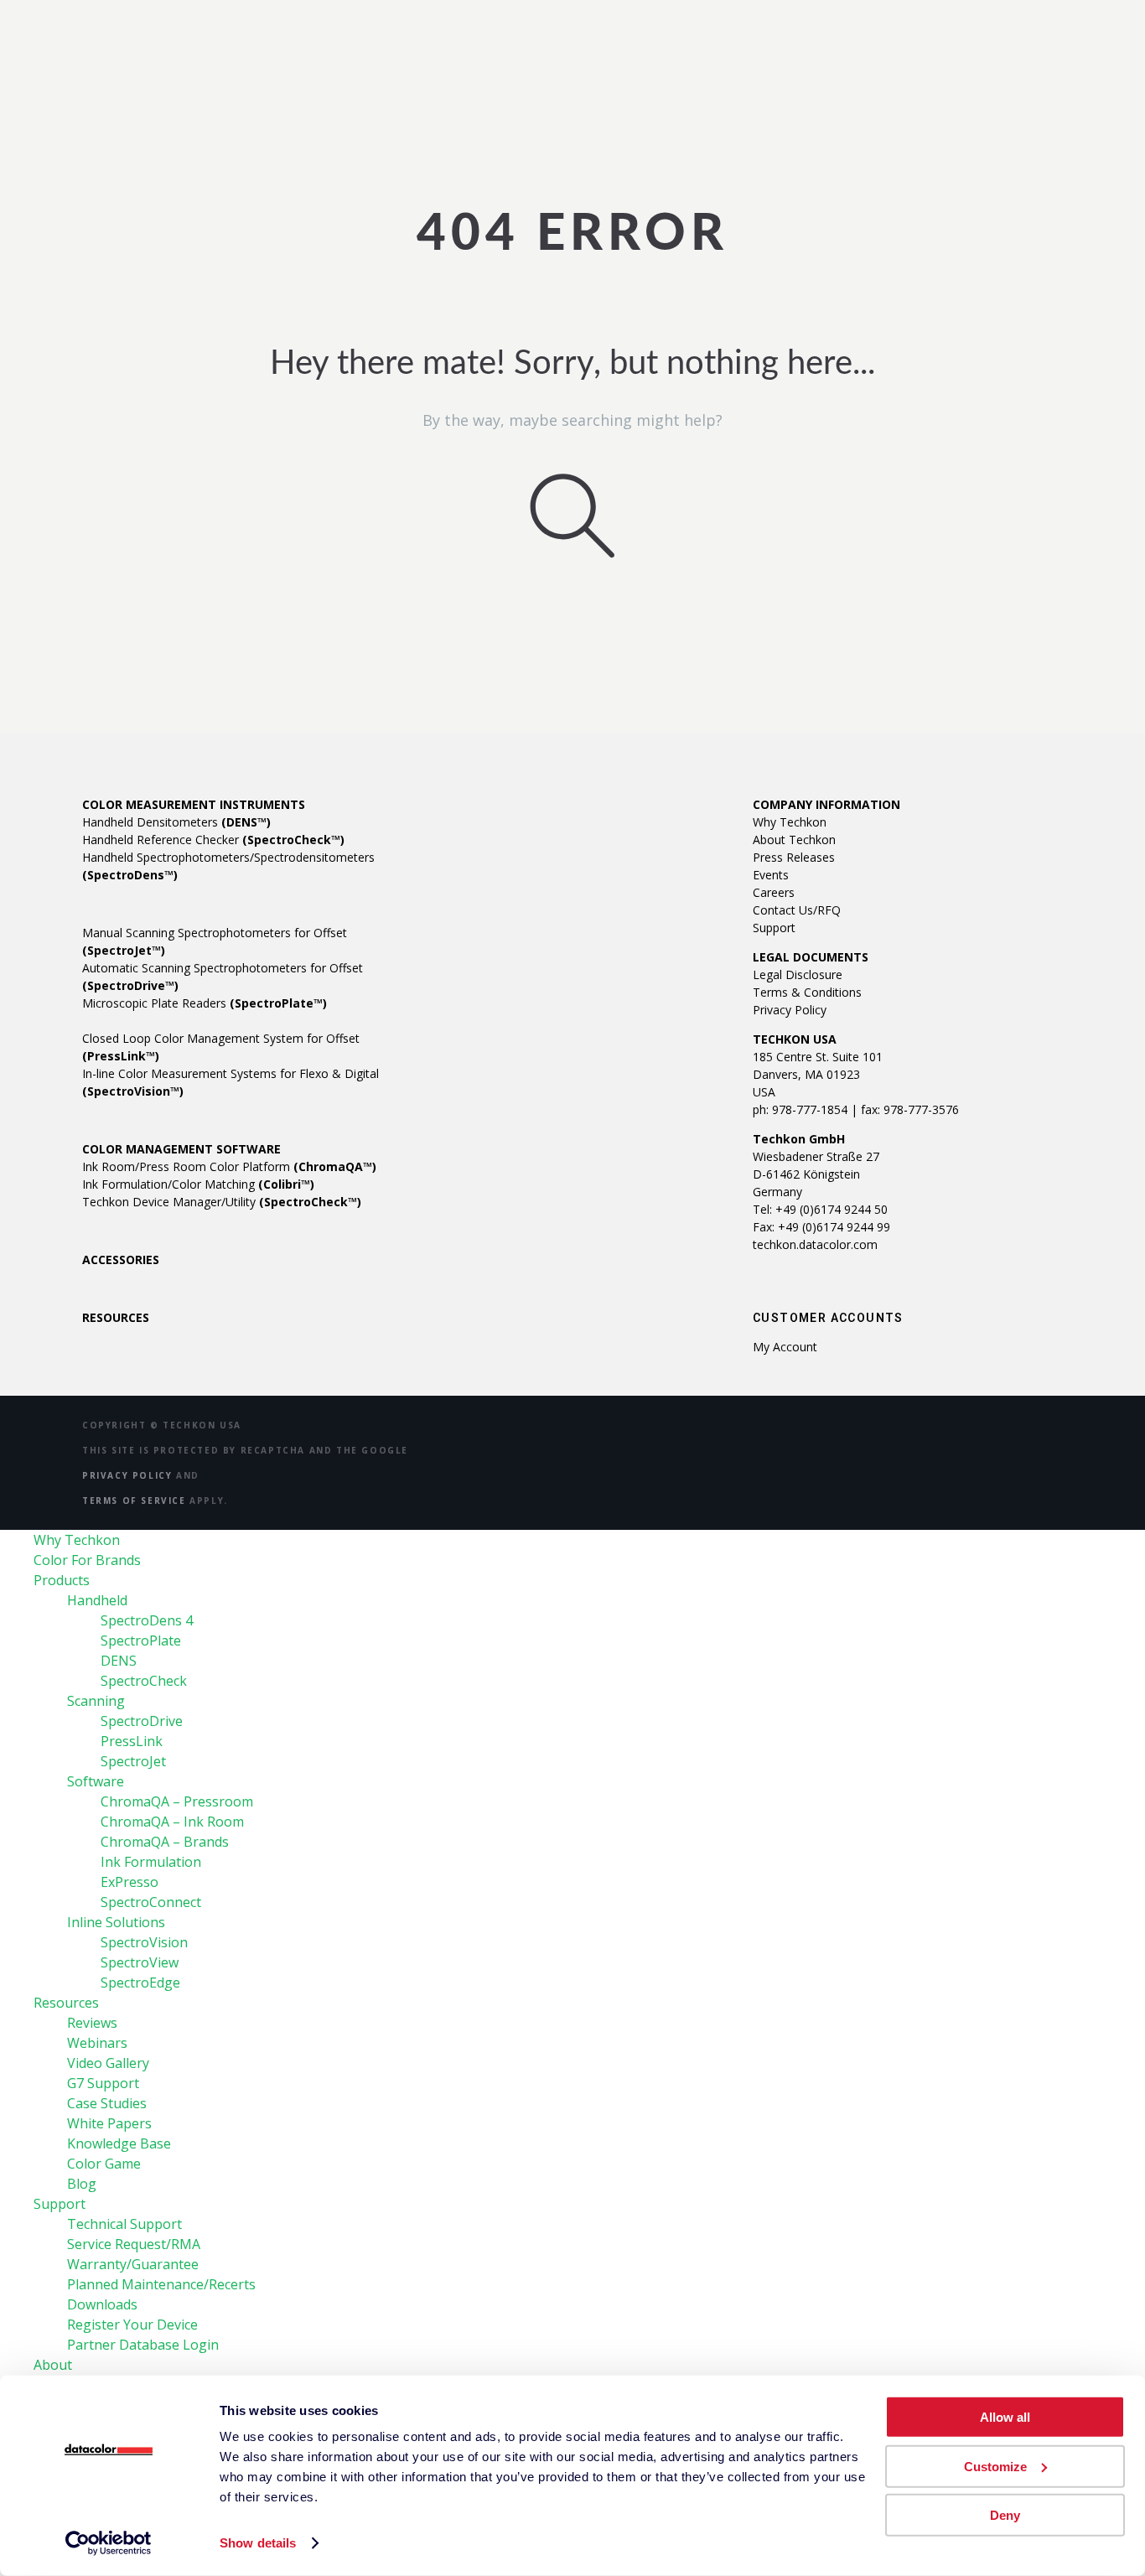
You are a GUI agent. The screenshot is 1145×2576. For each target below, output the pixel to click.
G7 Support (103, 2083)
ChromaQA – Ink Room (172, 1822)
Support (774, 928)
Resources (66, 2003)
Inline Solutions (116, 1922)
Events (771, 875)
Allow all (1005, 2417)
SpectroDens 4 (147, 1620)
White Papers (109, 2123)
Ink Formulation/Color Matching (198, 1184)
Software (96, 1781)
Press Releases (794, 857)
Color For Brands (87, 1560)
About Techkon (794, 840)
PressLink (132, 1741)
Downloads (102, 2304)
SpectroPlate (141, 1640)
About (53, 2365)
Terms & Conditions (807, 992)
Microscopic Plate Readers (205, 1003)
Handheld (97, 1600)
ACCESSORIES (121, 1259)
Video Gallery (108, 2063)
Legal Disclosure (798, 974)
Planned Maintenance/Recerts (161, 2284)
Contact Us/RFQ (797, 910)
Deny (1005, 2515)
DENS (119, 1661)
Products (62, 1580)
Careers (774, 892)
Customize (995, 2466)
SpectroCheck (144, 1681)
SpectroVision (144, 1942)
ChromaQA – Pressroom (177, 1801)
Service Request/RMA (134, 2244)
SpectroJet (133, 1761)
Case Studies (107, 2103)
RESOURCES (116, 1317)
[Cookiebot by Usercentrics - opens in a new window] (109, 2543)
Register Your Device (132, 2325)
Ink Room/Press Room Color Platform (229, 1166)
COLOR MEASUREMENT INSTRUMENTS (194, 804)
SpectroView (140, 1962)
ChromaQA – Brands (165, 1842)
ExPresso (130, 1882)
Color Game (104, 2164)
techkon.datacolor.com (815, 1244)
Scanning (96, 1701)
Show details (258, 2543)
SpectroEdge (140, 1983)
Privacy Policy (790, 1010)
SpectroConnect (151, 1902)
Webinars (97, 2043)
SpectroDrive (142, 1721)
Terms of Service (134, 1501)
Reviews (92, 2023)
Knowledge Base (119, 2143)
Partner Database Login (143, 2345)
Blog (82, 2184)
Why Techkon (790, 822)
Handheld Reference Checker (213, 840)
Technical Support (124, 2224)
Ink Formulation (151, 1862)
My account (785, 1347)
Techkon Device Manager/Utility (222, 1202)
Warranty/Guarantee (133, 2264)
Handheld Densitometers (176, 822)
